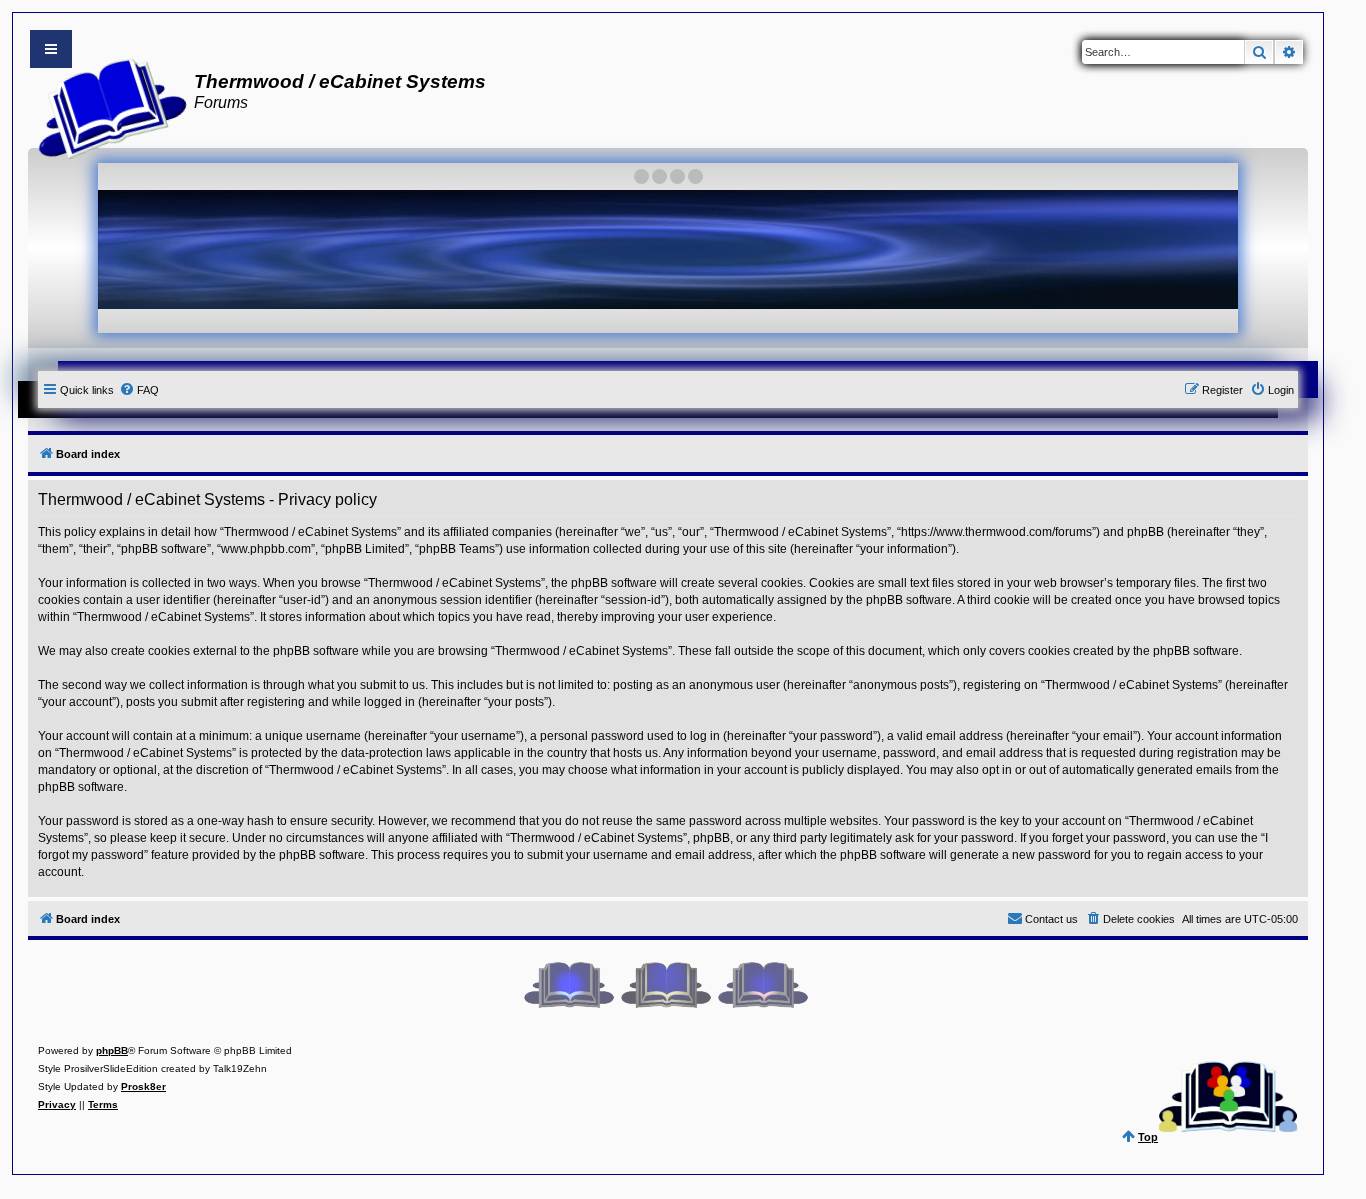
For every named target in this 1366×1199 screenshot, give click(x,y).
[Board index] (106, 106)
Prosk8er (143, 1086)
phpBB (112, 1050)
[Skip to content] (51, 49)
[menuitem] (139, 390)
